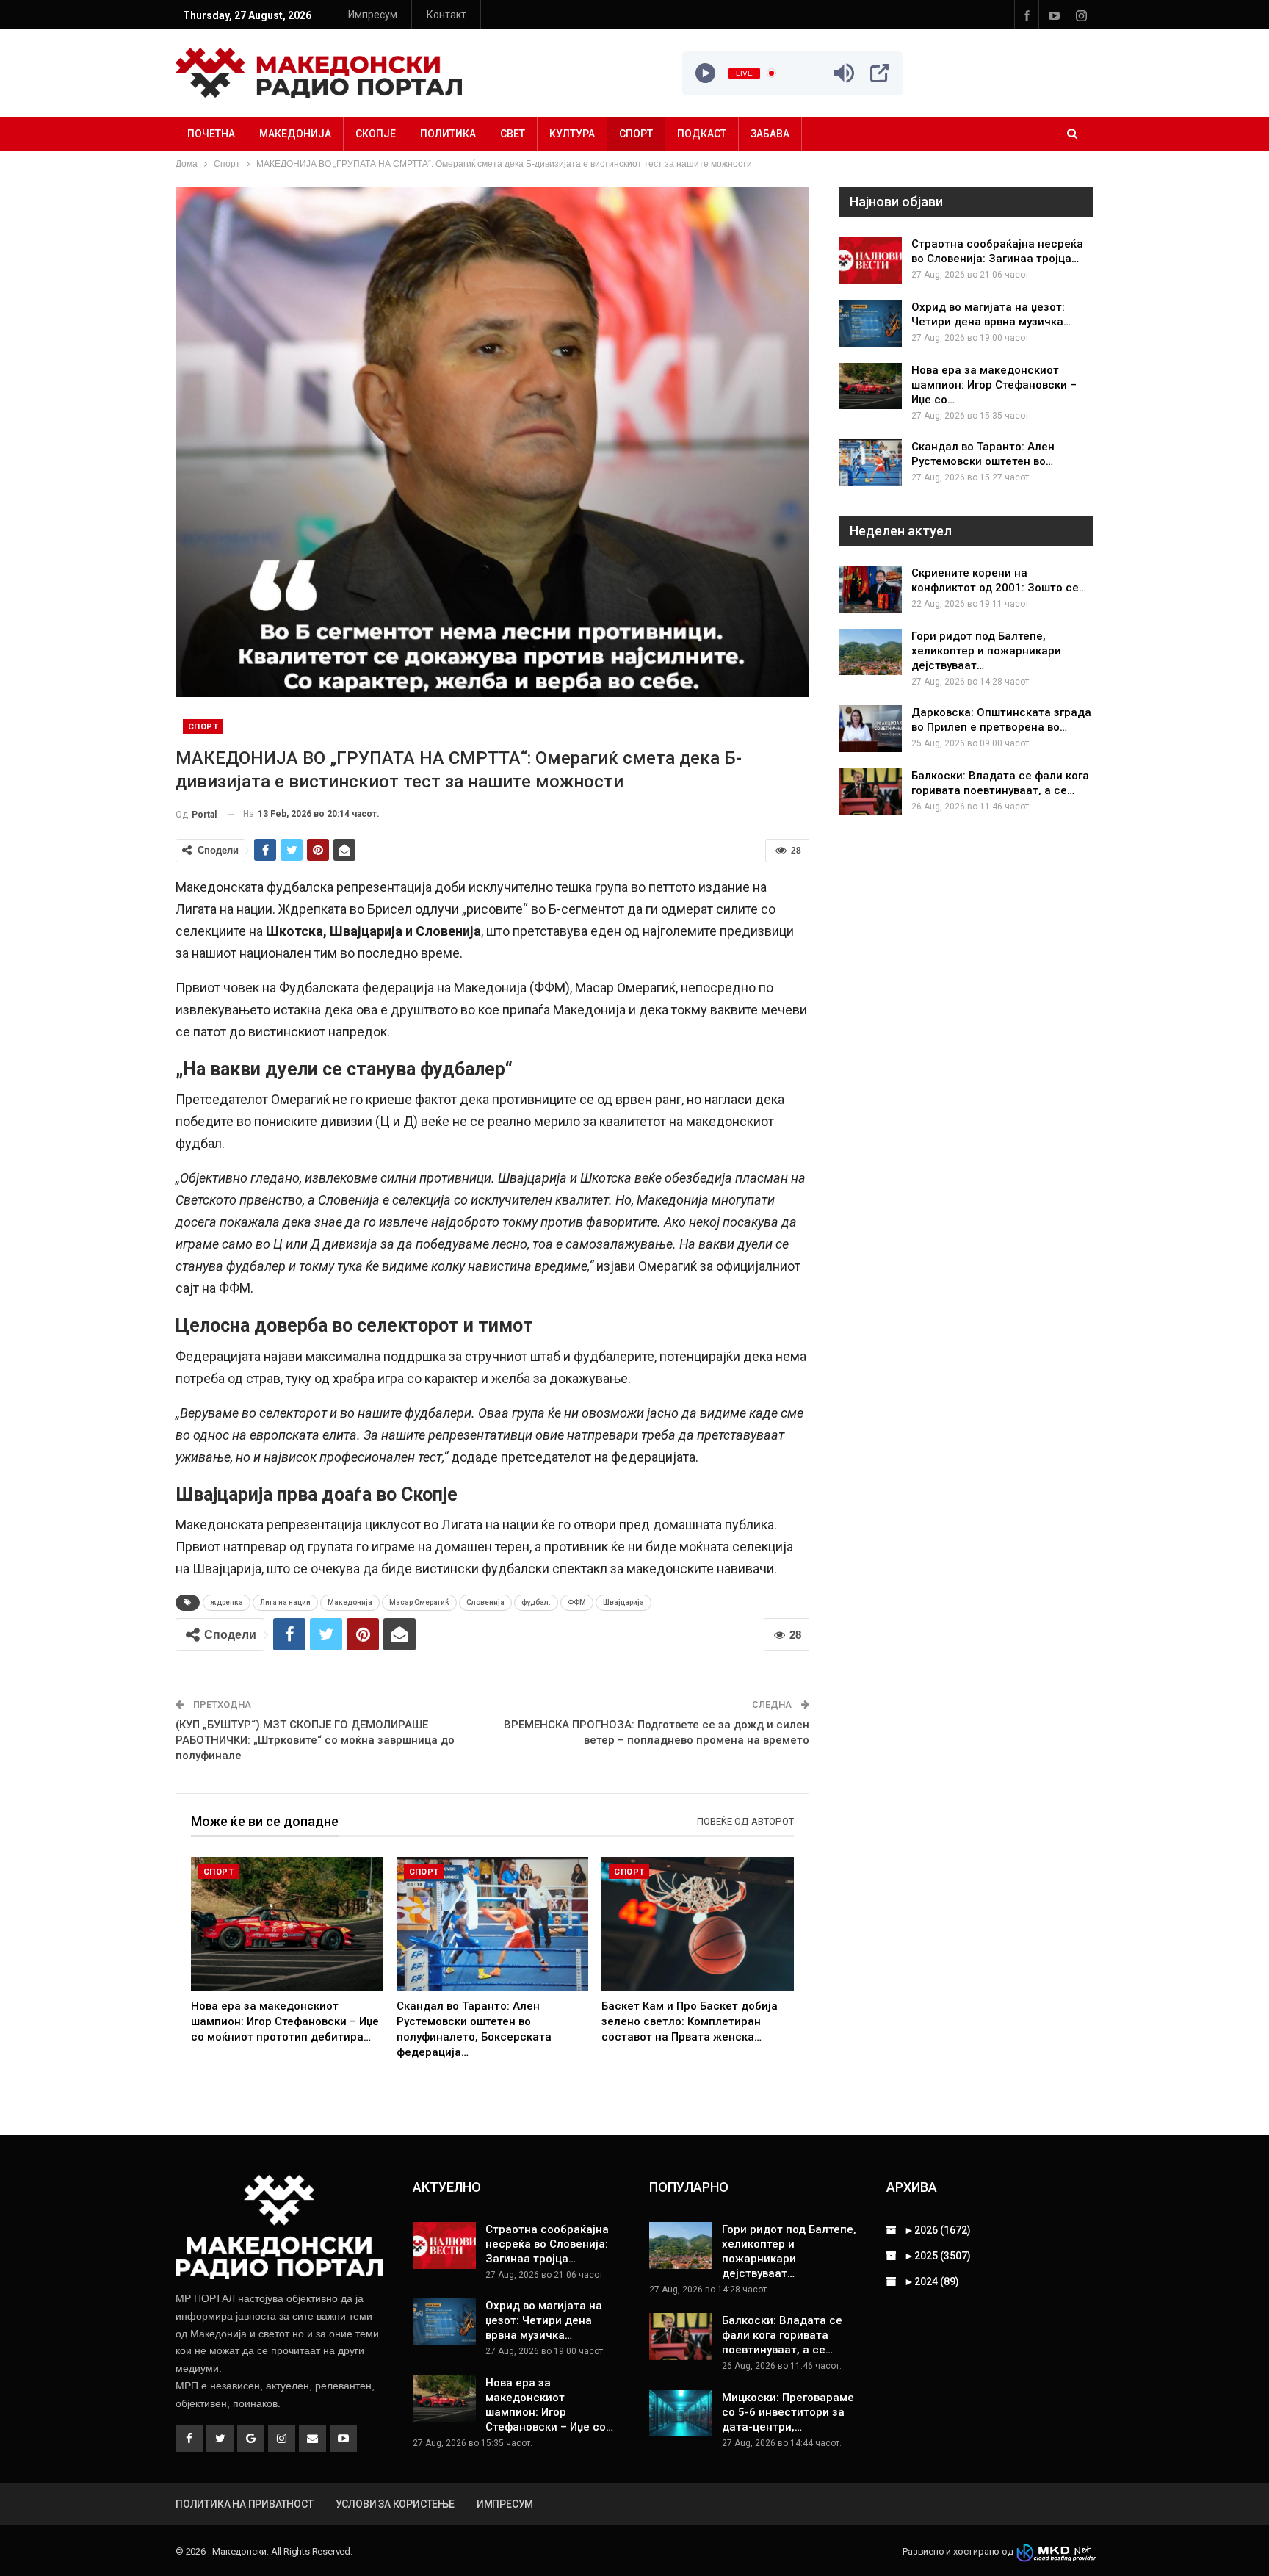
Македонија (295, 134)
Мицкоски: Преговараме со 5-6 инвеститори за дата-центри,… (788, 2412)
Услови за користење (395, 2504)
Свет (513, 134)
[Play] (705, 73)
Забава (770, 134)
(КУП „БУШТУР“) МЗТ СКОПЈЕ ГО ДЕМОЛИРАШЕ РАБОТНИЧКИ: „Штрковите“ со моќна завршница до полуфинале (315, 1740)
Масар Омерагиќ (419, 1602)
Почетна (211, 134)
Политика (448, 134)
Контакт (446, 15)
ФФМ (577, 1602)
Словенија (485, 1602)
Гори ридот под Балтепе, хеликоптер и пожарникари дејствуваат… (986, 651)
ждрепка (227, 1602)
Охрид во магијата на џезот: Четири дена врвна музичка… (544, 2320)
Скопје (376, 134)
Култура (572, 134)
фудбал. (536, 1602)
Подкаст (702, 134)
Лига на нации (285, 1602)
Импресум (373, 15)
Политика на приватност (245, 2504)
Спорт (636, 134)
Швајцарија (623, 1602)
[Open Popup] (879, 73)
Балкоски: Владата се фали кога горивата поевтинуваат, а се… (782, 2335)
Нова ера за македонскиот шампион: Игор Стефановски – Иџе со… (994, 385)
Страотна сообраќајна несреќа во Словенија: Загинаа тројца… (547, 2244)
